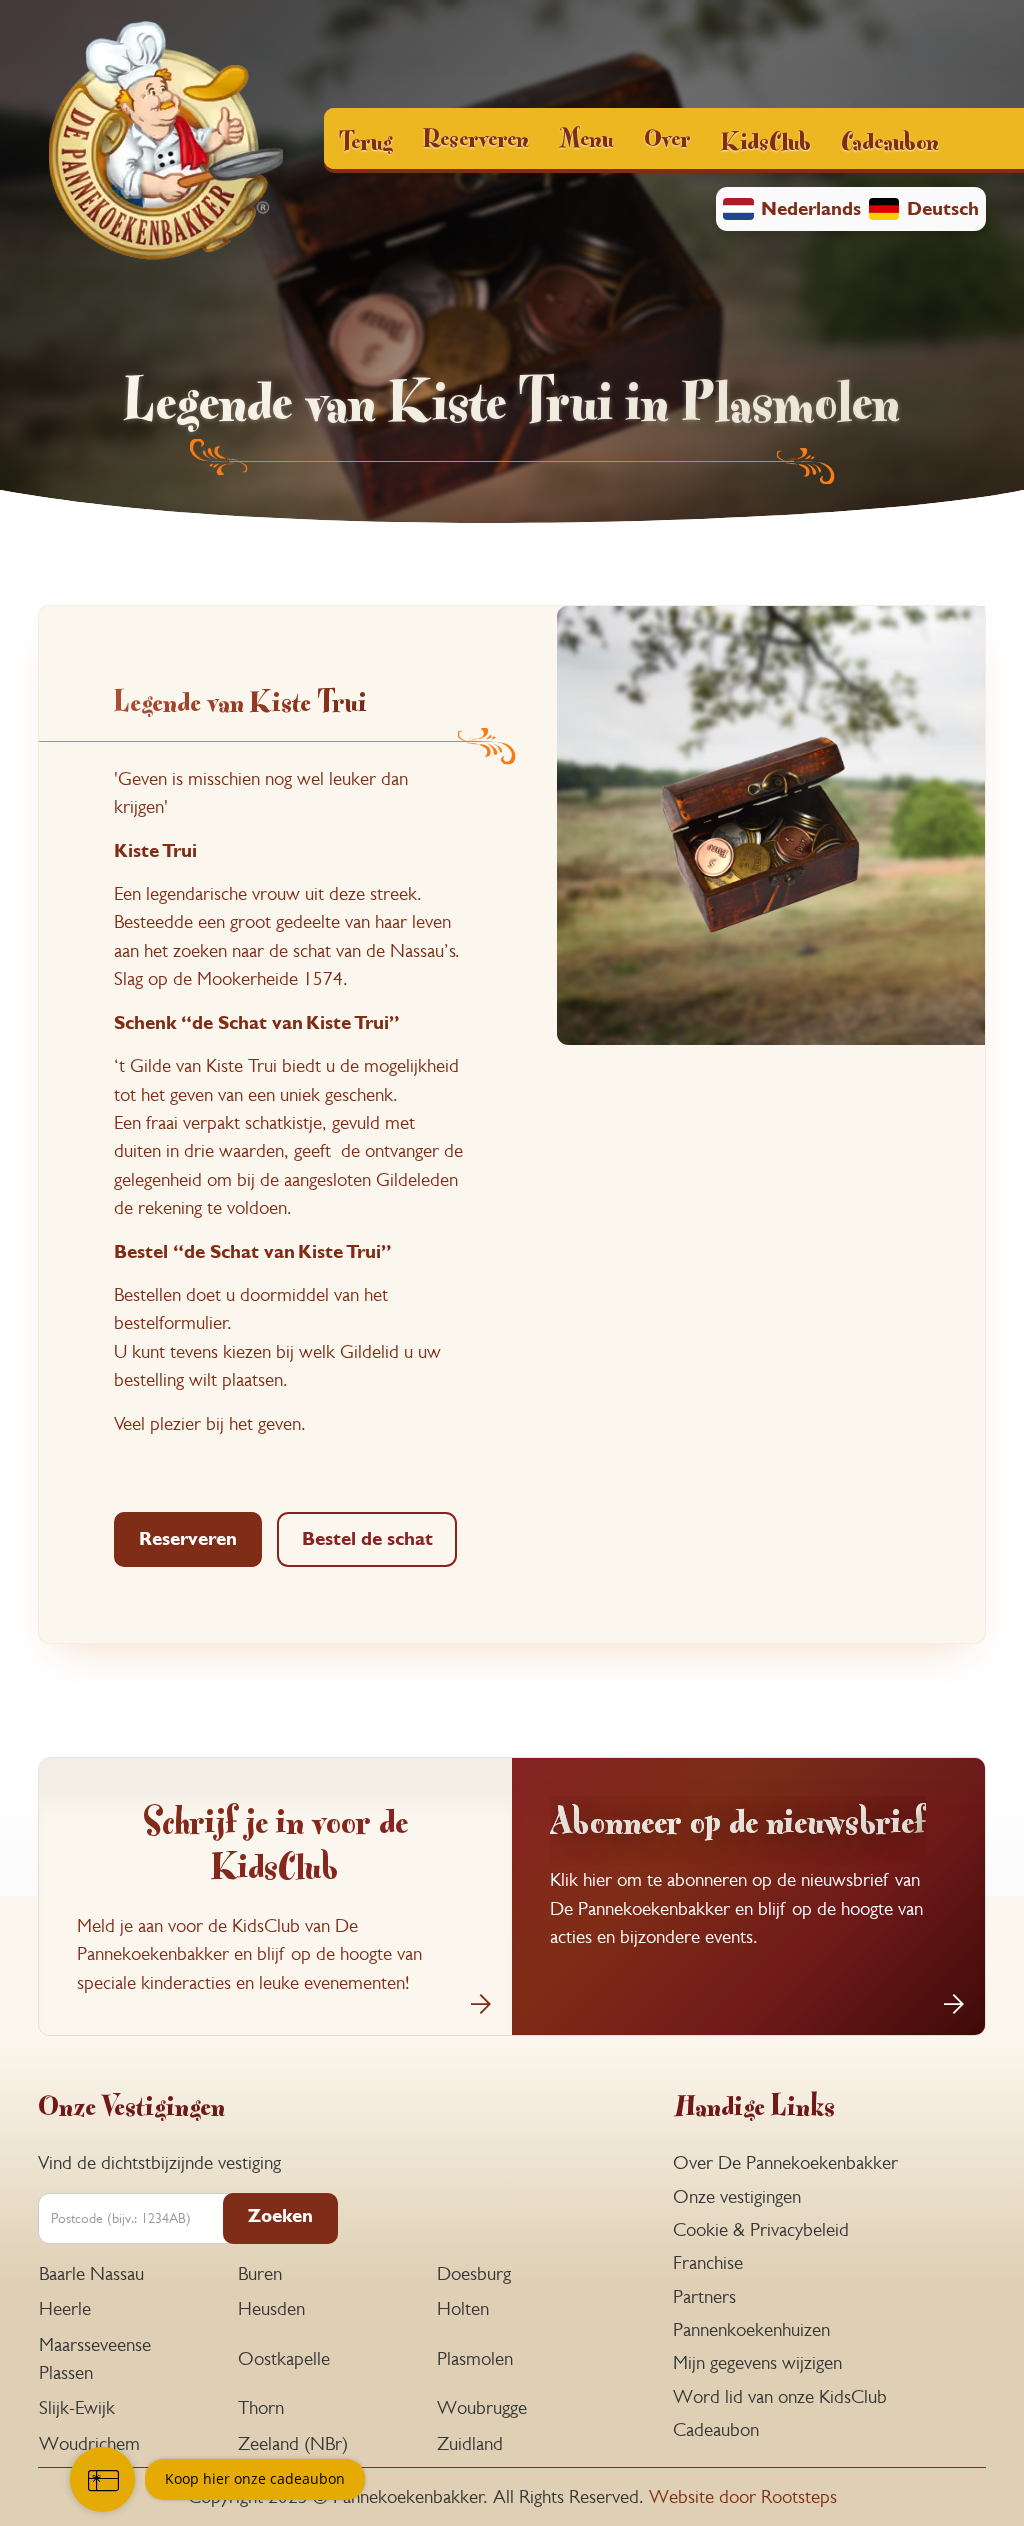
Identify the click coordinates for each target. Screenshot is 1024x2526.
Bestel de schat (367, 1538)
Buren (260, 2273)
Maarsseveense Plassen (95, 2358)
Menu (586, 136)
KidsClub (766, 139)
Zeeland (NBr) (293, 2443)
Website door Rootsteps (743, 2496)
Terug (366, 139)
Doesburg (474, 2273)
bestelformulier (171, 1322)
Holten (463, 2308)
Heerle (65, 2308)
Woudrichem (89, 2443)
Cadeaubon (890, 139)
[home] (166, 143)
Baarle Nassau (91, 2273)
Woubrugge (482, 2407)
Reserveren (188, 1538)
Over (667, 136)
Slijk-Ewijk (77, 2407)
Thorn (261, 2407)
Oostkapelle (284, 2358)
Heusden (271, 2308)
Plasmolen (475, 2358)
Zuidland (470, 2443)
